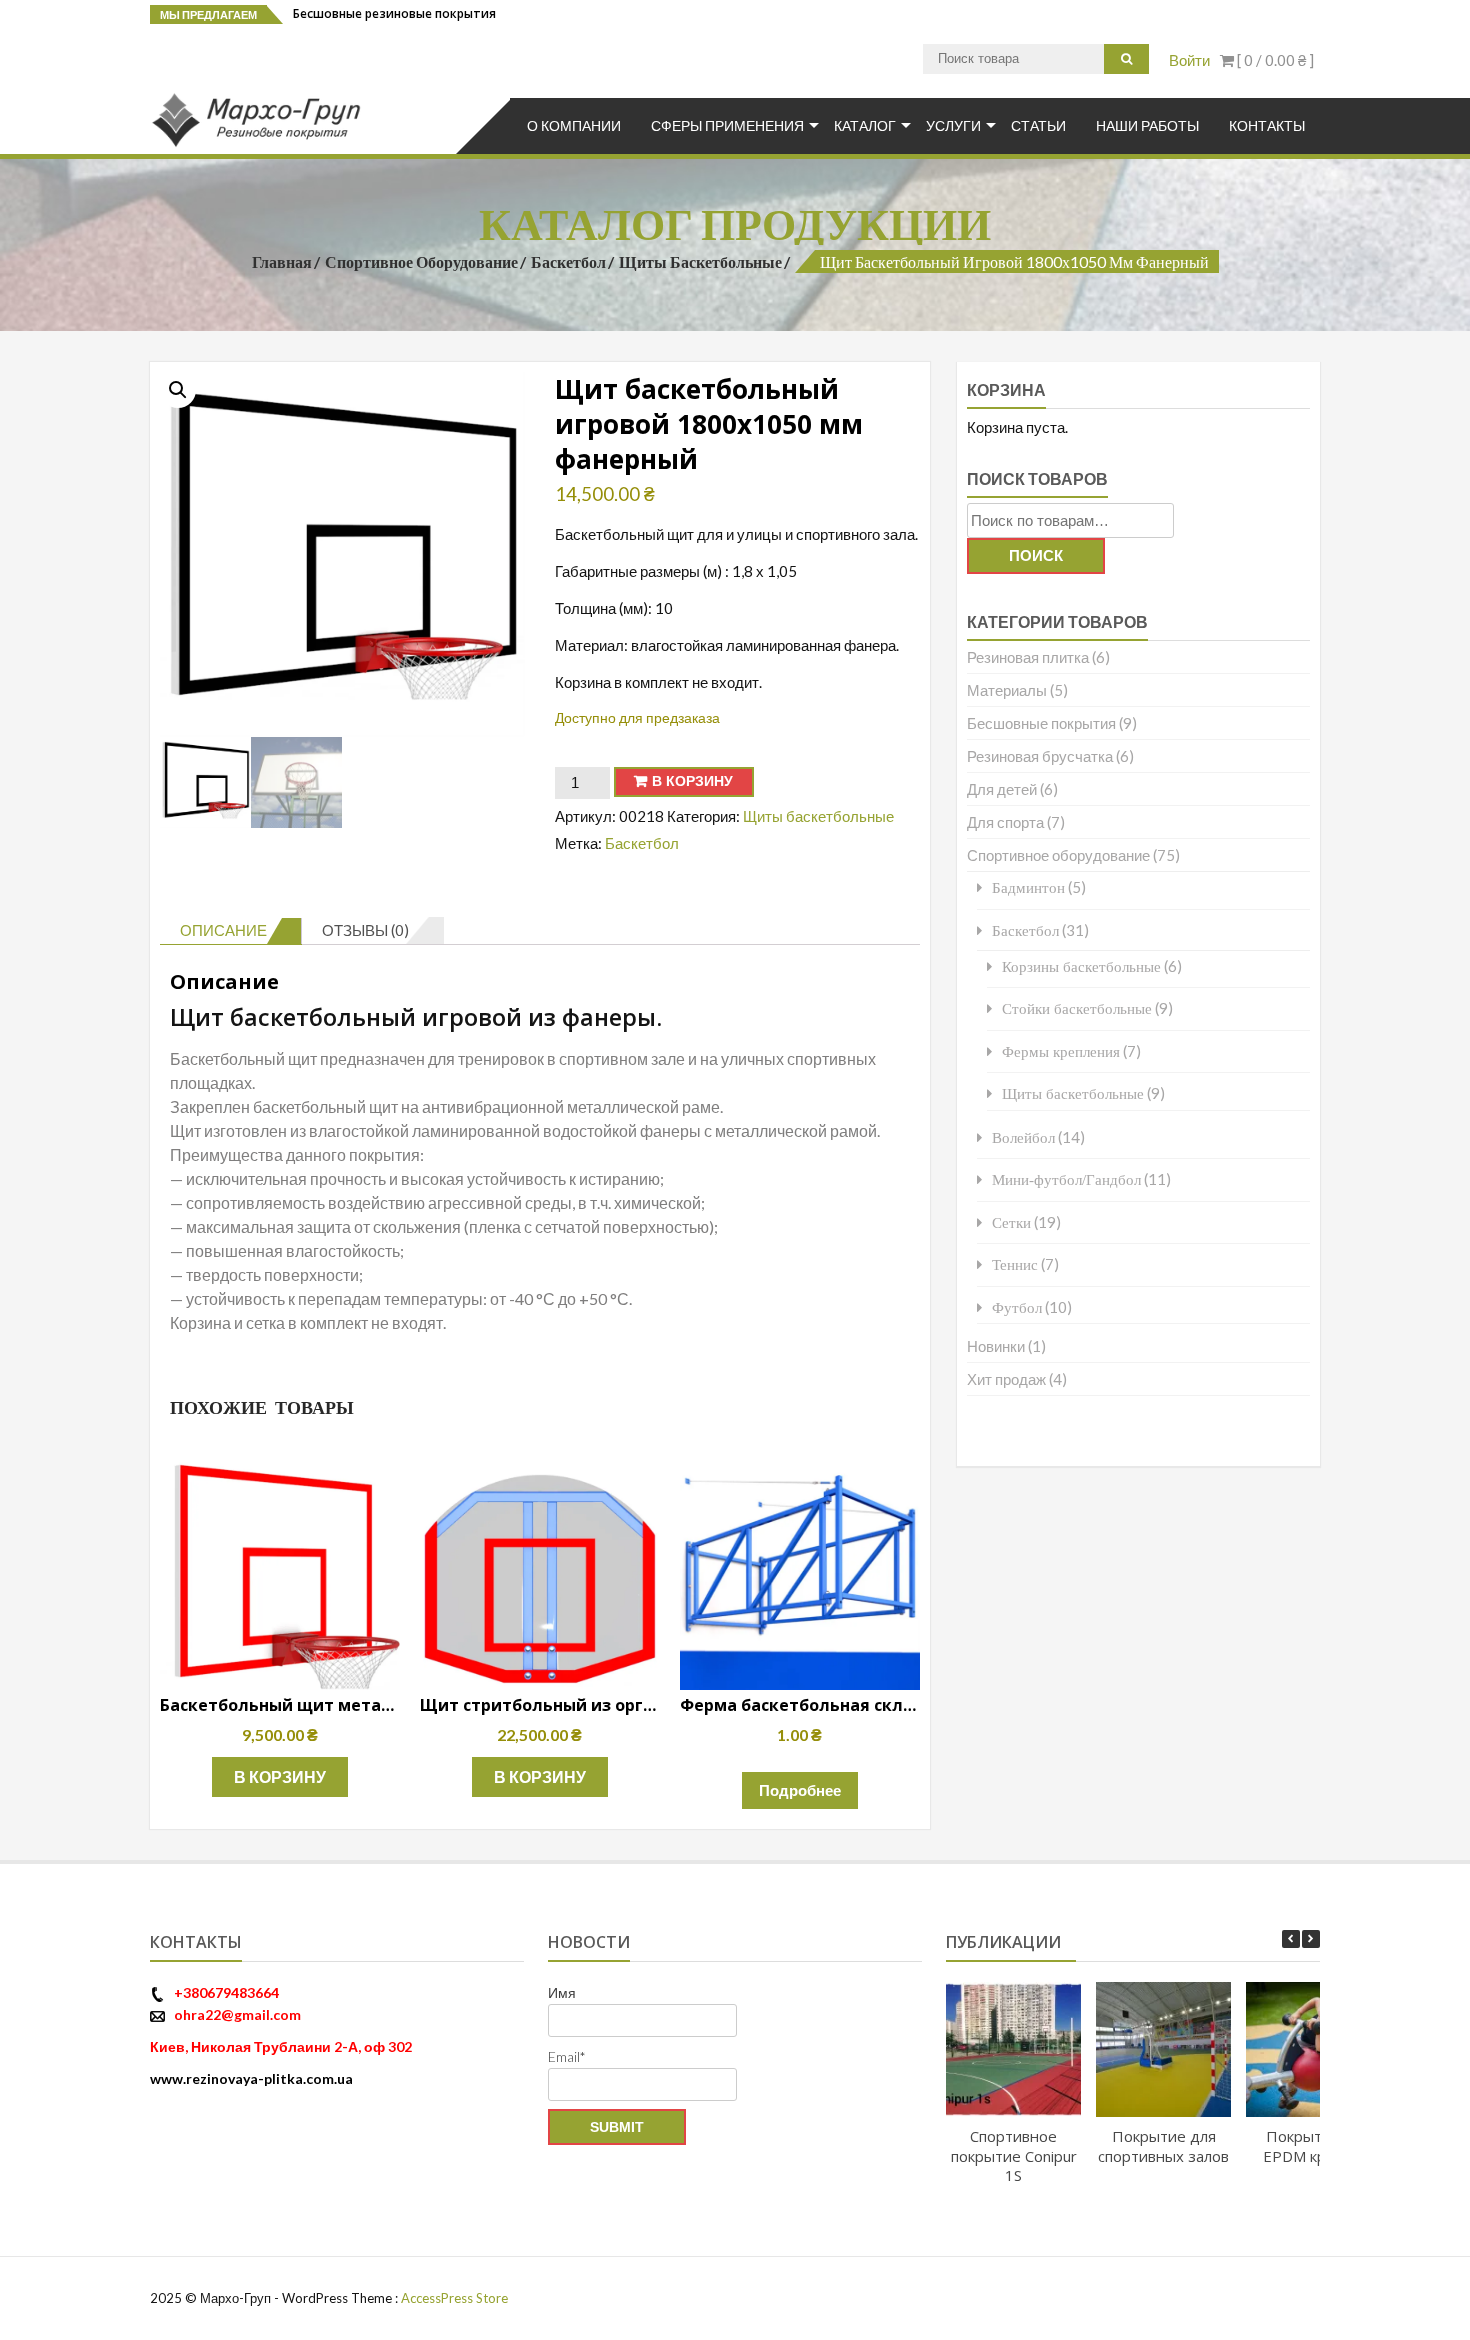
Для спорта (1005, 822)
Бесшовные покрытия (1041, 723)
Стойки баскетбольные (1077, 1008)
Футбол (1017, 1307)
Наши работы (1147, 125)
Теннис (1015, 1264)
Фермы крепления (1061, 1051)
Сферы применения (727, 125)
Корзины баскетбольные (1081, 966)
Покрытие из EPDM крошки (1313, 2146)
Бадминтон (1028, 887)
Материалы (1007, 690)
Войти (1189, 60)
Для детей (1002, 789)
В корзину (692, 781)
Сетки (1011, 1222)
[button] (178, 390)
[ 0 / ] (1274, 60)
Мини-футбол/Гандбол (1066, 1179)
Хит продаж (1006, 1379)
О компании (574, 125)
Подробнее (800, 1790)
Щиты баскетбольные (700, 261)
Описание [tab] (223, 930)
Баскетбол (568, 261)
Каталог (865, 125)
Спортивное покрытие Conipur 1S (1013, 2155)
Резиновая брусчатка (1040, 756)
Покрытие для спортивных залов (1163, 2146)
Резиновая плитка (1028, 657)
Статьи (1038, 125)
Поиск (1036, 555)
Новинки (996, 1346)
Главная (282, 261)
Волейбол (1023, 1137)
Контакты (1267, 125)
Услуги (953, 125)
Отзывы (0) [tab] (365, 930)
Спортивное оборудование (421, 261)
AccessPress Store (454, 2298)
